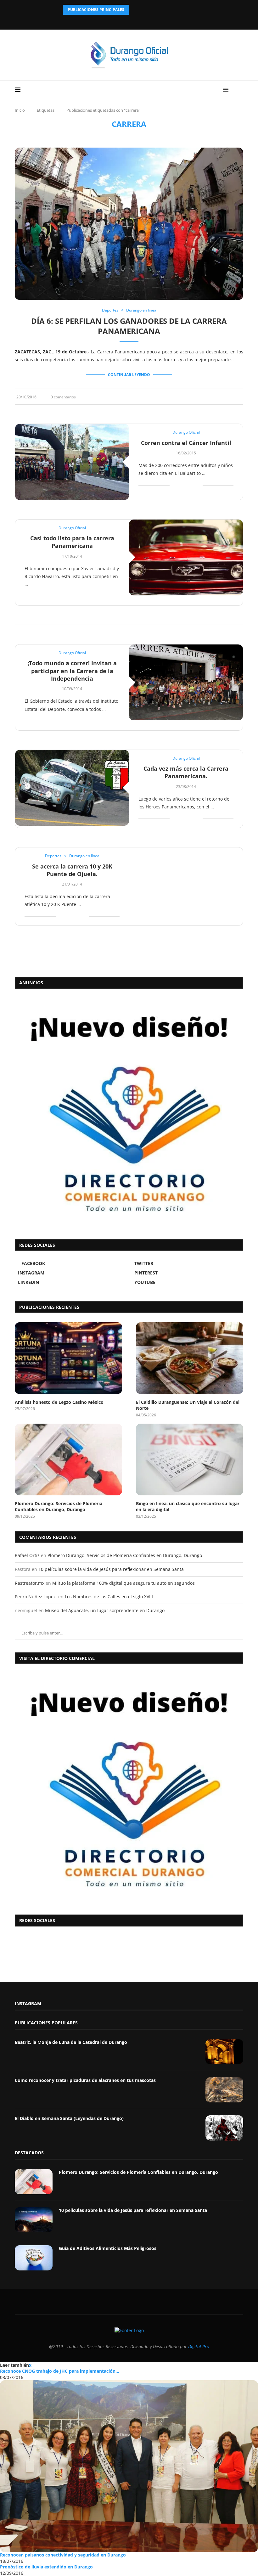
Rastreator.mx (30, 1583)
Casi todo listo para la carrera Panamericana (72, 542)
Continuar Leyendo (129, 375)
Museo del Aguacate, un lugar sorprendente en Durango (105, 1610)
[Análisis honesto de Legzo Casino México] (68, 1358)
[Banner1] (129, 1788)
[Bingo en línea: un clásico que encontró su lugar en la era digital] (190, 1459)
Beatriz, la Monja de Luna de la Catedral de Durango (71, 2042)
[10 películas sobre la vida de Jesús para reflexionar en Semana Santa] (34, 2220)
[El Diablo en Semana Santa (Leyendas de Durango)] (224, 2128)
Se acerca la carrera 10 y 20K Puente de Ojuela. (72, 870)
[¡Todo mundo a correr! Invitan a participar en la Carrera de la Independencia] (186, 682)
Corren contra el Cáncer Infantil (186, 443)
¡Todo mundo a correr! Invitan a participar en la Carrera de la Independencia (72, 671)
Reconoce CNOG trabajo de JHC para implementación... (60, 2371)
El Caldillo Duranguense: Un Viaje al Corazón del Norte (188, 1405)
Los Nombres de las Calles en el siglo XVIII (109, 1597)
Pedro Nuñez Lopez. (36, 1597)
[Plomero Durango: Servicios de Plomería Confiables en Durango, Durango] (68, 1459)
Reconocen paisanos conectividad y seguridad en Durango (63, 2555)
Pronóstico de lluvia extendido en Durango (46, 2567)
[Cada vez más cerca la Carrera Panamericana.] (72, 788)
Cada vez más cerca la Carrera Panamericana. (186, 772)
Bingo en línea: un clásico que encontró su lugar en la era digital (188, 1507)
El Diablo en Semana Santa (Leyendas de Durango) (69, 2118)
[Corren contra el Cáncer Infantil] (72, 462)
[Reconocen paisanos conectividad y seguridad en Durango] (129, 2466)
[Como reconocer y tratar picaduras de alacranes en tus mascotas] (224, 2090)
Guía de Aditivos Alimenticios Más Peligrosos (108, 2248)
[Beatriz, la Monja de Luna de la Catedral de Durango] (224, 2052)
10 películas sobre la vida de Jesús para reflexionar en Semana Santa (111, 1569)
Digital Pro (199, 2346)
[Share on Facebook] (223, 397)
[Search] (240, 90)
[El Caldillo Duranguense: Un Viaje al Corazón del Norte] (190, 1358)
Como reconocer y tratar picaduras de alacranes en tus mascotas (85, 2080)
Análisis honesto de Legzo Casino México (59, 1402)
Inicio (20, 110)
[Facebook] (113, 21)
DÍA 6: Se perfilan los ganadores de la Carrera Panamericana (129, 326)
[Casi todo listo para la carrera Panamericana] (186, 557)
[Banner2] (129, 1112)
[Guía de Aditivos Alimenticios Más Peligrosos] (34, 2258)
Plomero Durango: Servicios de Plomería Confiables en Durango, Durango (59, 1507)
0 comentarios (63, 397)
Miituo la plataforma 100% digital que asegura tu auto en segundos (123, 1583)
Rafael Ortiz (27, 1555)
